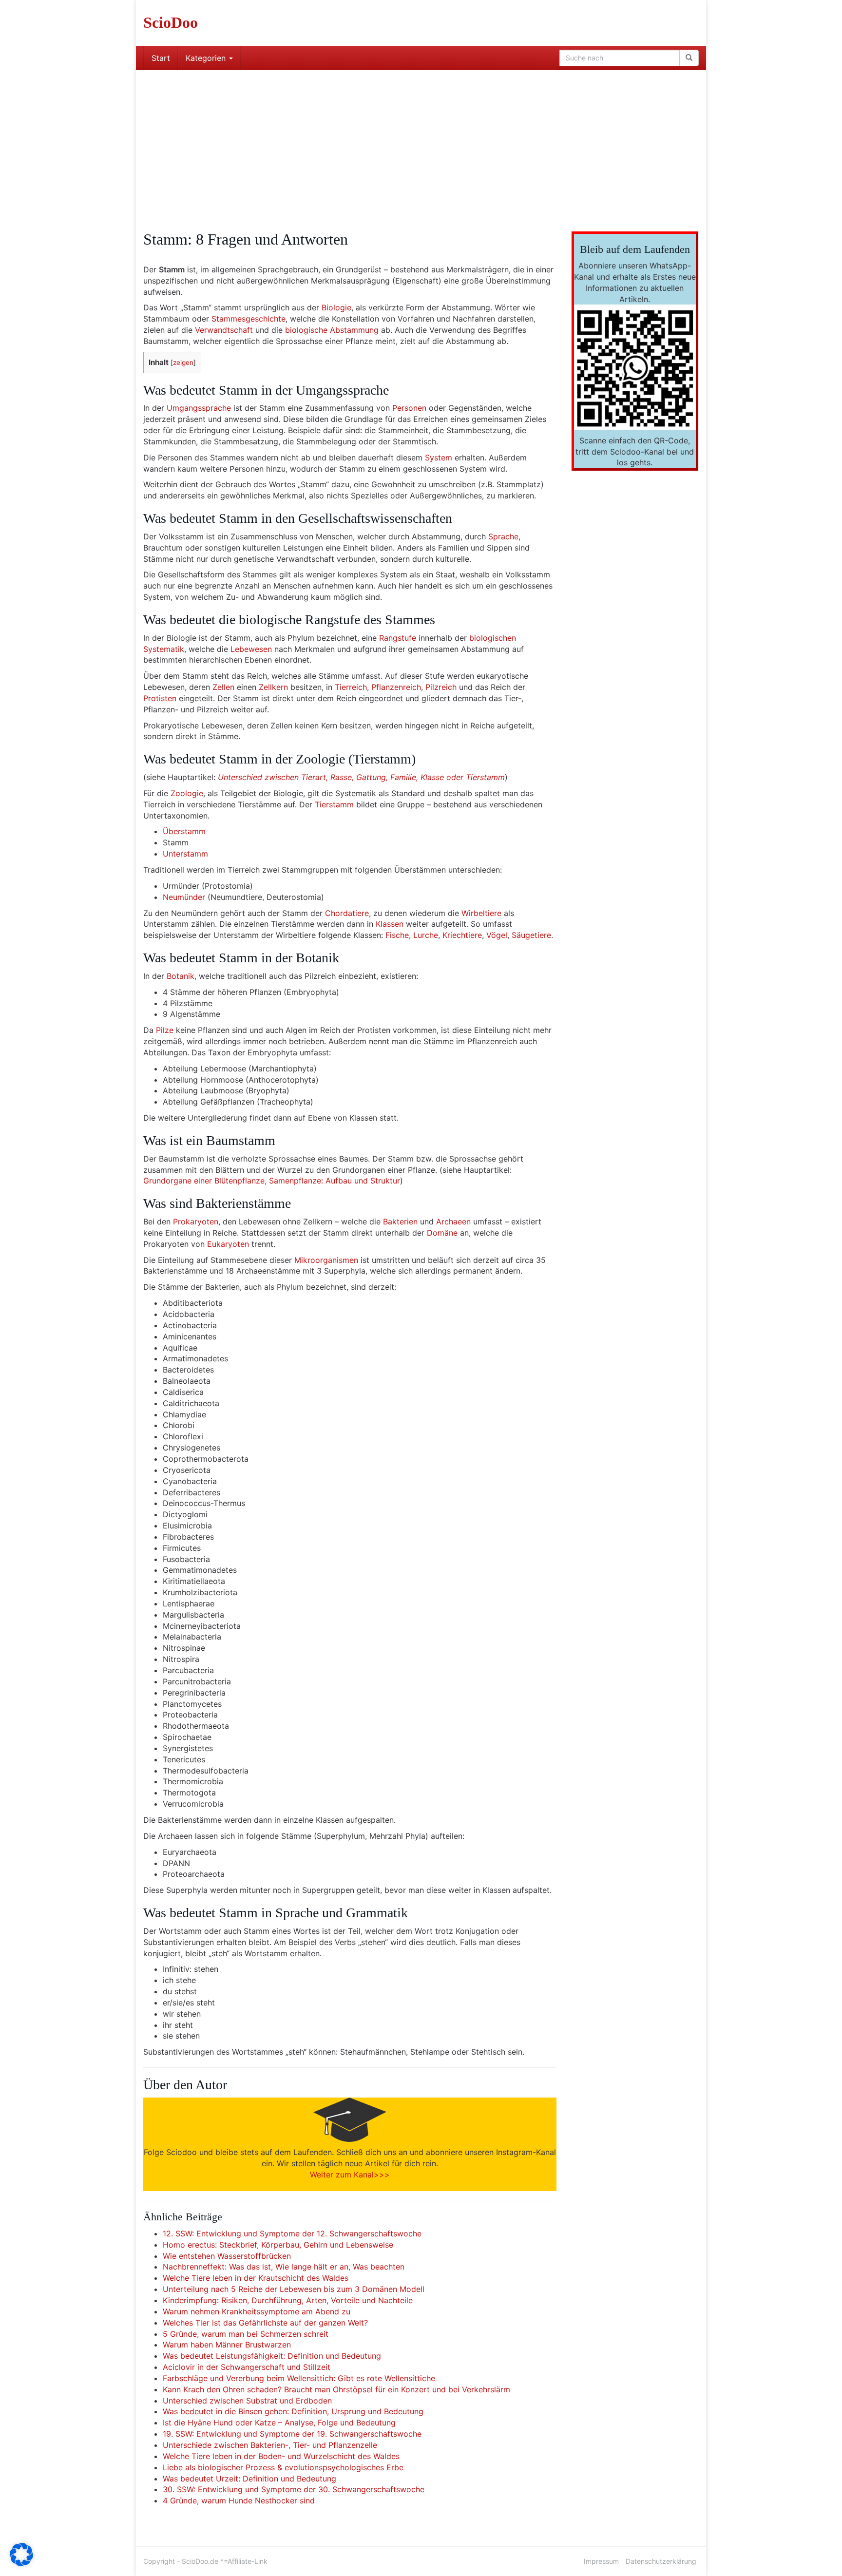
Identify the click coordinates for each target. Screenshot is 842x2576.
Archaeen (453, 1221)
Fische (397, 935)
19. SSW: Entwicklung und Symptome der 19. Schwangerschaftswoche (292, 2434)
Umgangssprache (199, 408)
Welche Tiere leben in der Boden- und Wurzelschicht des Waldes (281, 2456)
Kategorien (207, 58)
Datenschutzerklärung (661, 2561)
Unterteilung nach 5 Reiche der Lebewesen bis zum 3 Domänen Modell (294, 2289)
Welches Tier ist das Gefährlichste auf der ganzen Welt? (265, 2323)
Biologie (336, 307)
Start (161, 58)
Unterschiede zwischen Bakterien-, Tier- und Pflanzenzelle (270, 2445)
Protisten (160, 698)
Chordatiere (347, 913)
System (439, 458)
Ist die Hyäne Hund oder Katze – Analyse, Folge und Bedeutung (279, 2423)
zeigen (183, 363)
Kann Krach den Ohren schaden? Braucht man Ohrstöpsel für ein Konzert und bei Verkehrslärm (336, 2389)
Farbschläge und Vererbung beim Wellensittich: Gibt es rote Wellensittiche (299, 2378)
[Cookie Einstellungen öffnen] (21, 2563)
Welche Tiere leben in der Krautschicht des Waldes (256, 2278)
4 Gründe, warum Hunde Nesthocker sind (239, 2500)
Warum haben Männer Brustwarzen (227, 2345)
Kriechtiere (462, 935)
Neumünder (184, 897)
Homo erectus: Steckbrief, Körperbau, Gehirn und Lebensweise (278, 2245)
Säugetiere (531, 935)
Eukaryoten (228, 1244)
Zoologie (187, 793)
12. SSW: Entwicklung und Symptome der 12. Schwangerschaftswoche (292, 2233)
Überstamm (184, 831)
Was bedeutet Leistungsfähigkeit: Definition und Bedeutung (272, 2356)
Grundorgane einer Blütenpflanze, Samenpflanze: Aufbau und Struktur (272, 1181)
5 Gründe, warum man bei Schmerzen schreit (246, 2334)
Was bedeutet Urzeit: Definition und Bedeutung (249, 2479)
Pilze (165, 1030)
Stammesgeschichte (249, 319)
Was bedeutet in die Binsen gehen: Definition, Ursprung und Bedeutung (293, 2411)
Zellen (223, 687)
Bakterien (400, 1221)
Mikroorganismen (326, 1260)
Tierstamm (334, 804)
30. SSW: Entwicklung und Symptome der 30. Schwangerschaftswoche (294, 2489)
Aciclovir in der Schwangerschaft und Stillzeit (247, 2367)
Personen (409, 408)
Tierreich (351, 687)
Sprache (503, 536)
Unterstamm (185, 854)
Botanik (181, 976)
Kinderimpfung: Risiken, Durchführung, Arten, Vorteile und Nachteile (288, 2300)
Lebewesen (251, 649)
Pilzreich (441, 687)
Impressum (601, 2561)
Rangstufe (398, 638)
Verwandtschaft (224, 330)
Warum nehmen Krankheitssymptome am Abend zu (257, 2311)
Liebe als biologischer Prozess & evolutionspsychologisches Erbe (283, 2467)
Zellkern (273, 687)
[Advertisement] (421, 143)
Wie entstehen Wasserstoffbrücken (227, 2256)
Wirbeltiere (481, 913)
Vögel (497, 935)
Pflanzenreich (396, 687)
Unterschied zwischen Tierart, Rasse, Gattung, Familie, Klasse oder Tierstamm (361, 777)
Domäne (442, 1233)
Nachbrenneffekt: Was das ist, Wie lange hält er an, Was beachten (284, 2267)
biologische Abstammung (332, 330)
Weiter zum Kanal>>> (350, 2175)
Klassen (390, 924)
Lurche (426, 935)
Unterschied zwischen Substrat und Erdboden (247, 2401)
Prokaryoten (196, 1221)
